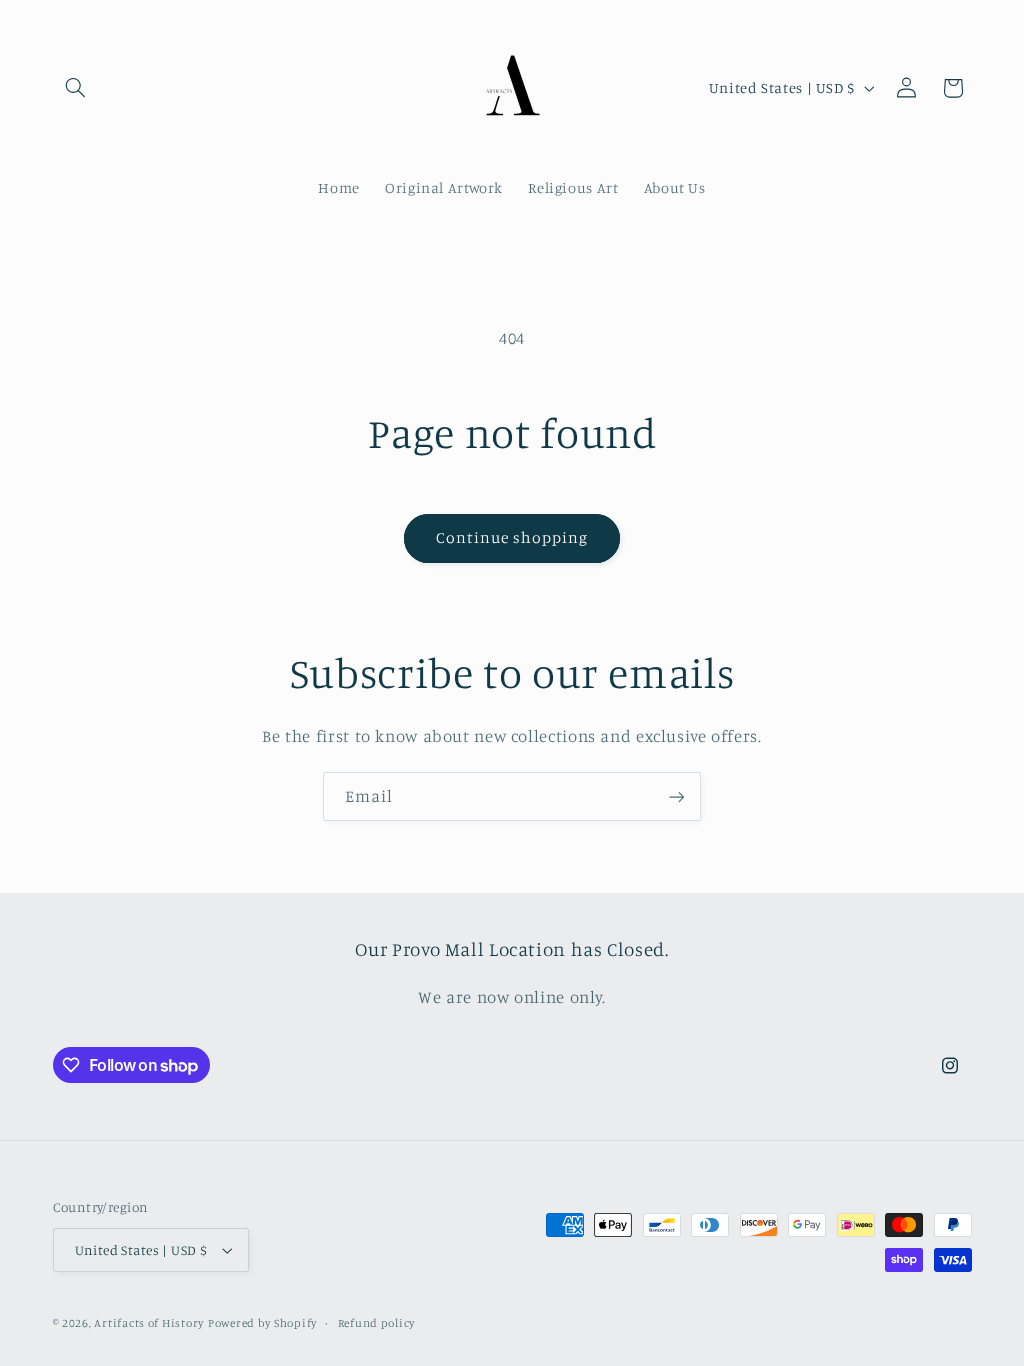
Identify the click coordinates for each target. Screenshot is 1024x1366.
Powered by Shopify (262, 1323)
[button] (76, 88)
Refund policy (377, 1323)
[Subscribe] (677, 796)
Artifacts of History (149, 1323)
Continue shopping (512, 537)
